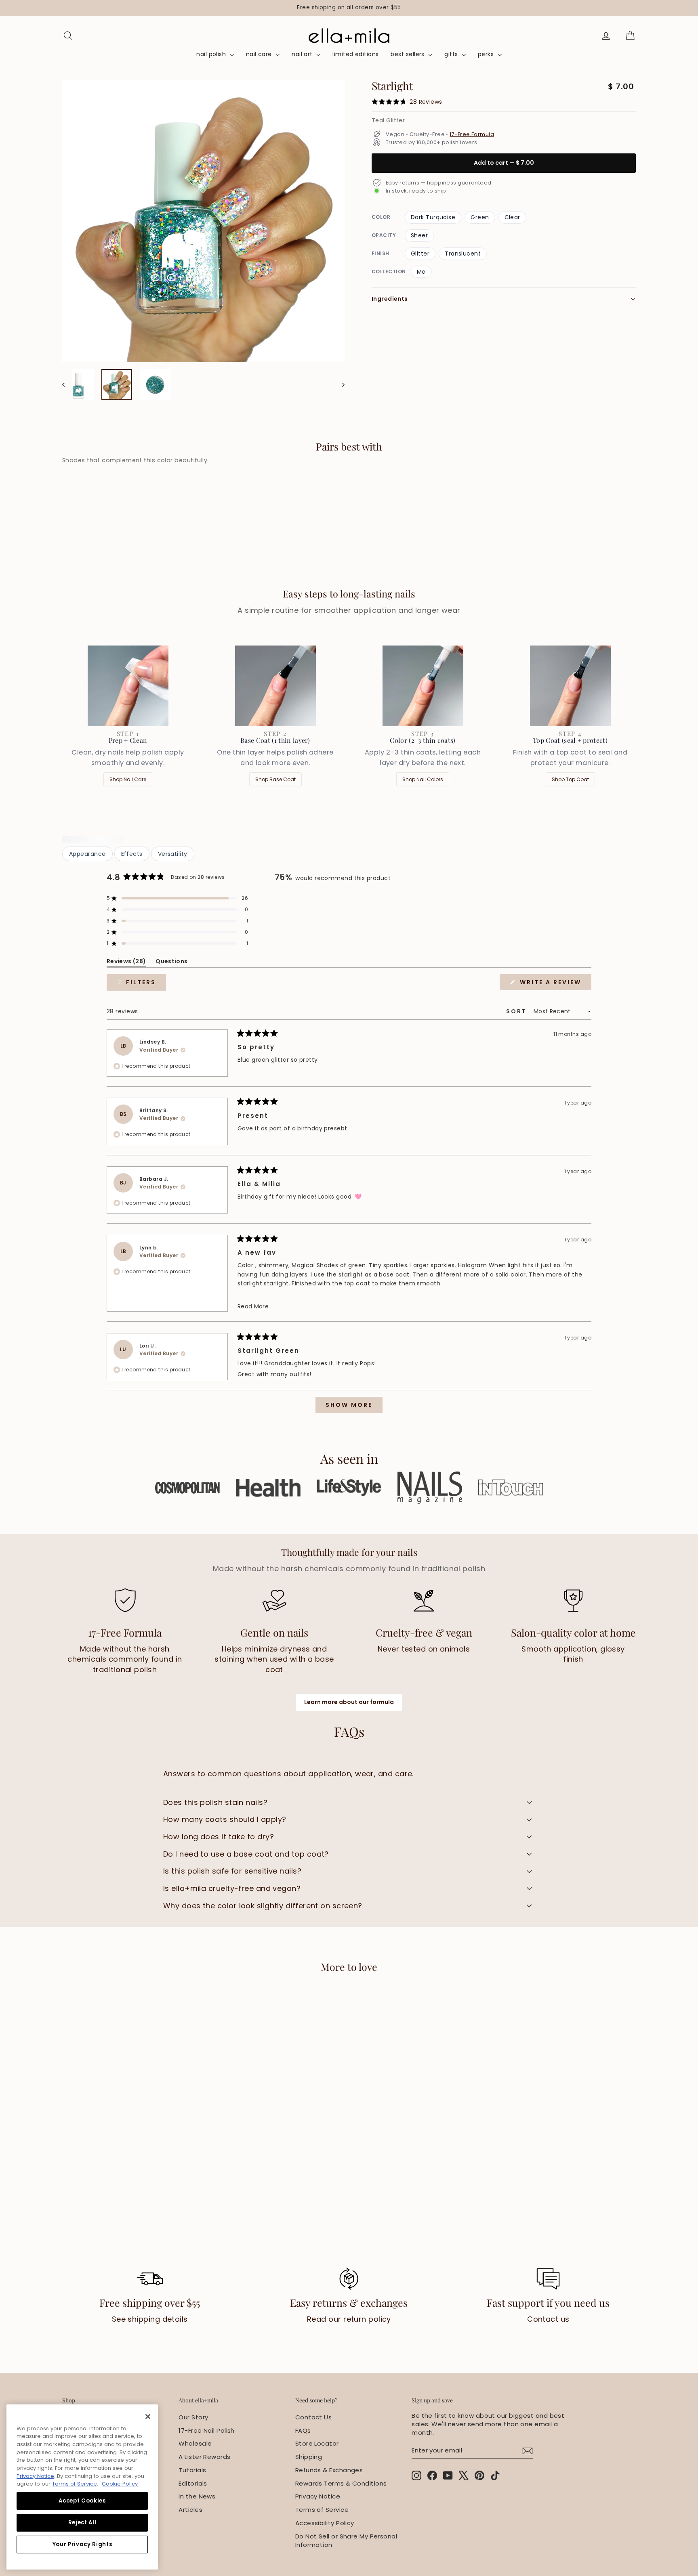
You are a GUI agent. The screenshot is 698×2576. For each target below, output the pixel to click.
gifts (452, 54)
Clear (512, 217)
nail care (260, 54)
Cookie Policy (120, 2484)
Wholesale (195, 2443)
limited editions (355, 54)
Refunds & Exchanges (329, 2470)
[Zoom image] (203, 221)
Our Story (193, 2417)
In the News (197, 2496)
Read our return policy (349, 2319)
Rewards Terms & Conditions (341, 2483)
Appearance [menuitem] (87, 854)
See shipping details (150, 2319)
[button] (177, 898)
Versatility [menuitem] (173, 854)
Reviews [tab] (126, 963)
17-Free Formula (472, 134)
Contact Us (314, 2417)
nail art (303, 54)
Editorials (193, 2483)
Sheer (419, 235)
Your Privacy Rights (82, 2544)
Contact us (548, 2319)
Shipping (309, 2457)
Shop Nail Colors (423, 779)
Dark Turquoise (433, 217)
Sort (517, 1011)
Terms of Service (322, 2510)
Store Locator (317, 2443)
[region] (349, 8)
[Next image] (340, 384)
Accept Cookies (82, 2501)
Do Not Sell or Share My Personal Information (346, 2540)
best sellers (408, 54)
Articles (190, 2510)
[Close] (148, 2417)
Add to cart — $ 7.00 (504, 163)
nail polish (212, 54)
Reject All (82, 2523)
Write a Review (554, 984)
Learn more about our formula (349, 1702)
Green (480, 217)
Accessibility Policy (325, 2523)
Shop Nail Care (128, 779)
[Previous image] (67, 384)
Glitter (420, 254)
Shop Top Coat (570, 779)
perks (487, 54)
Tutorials (192, 2470)
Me (421, 272)
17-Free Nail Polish (207, 2430)
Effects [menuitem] (132, 854)
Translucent (463, 254)
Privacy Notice (318, 2496)
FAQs (303, 2430)
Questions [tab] (171, 963)
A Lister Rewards (204, 2457)
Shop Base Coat (275, 779)
